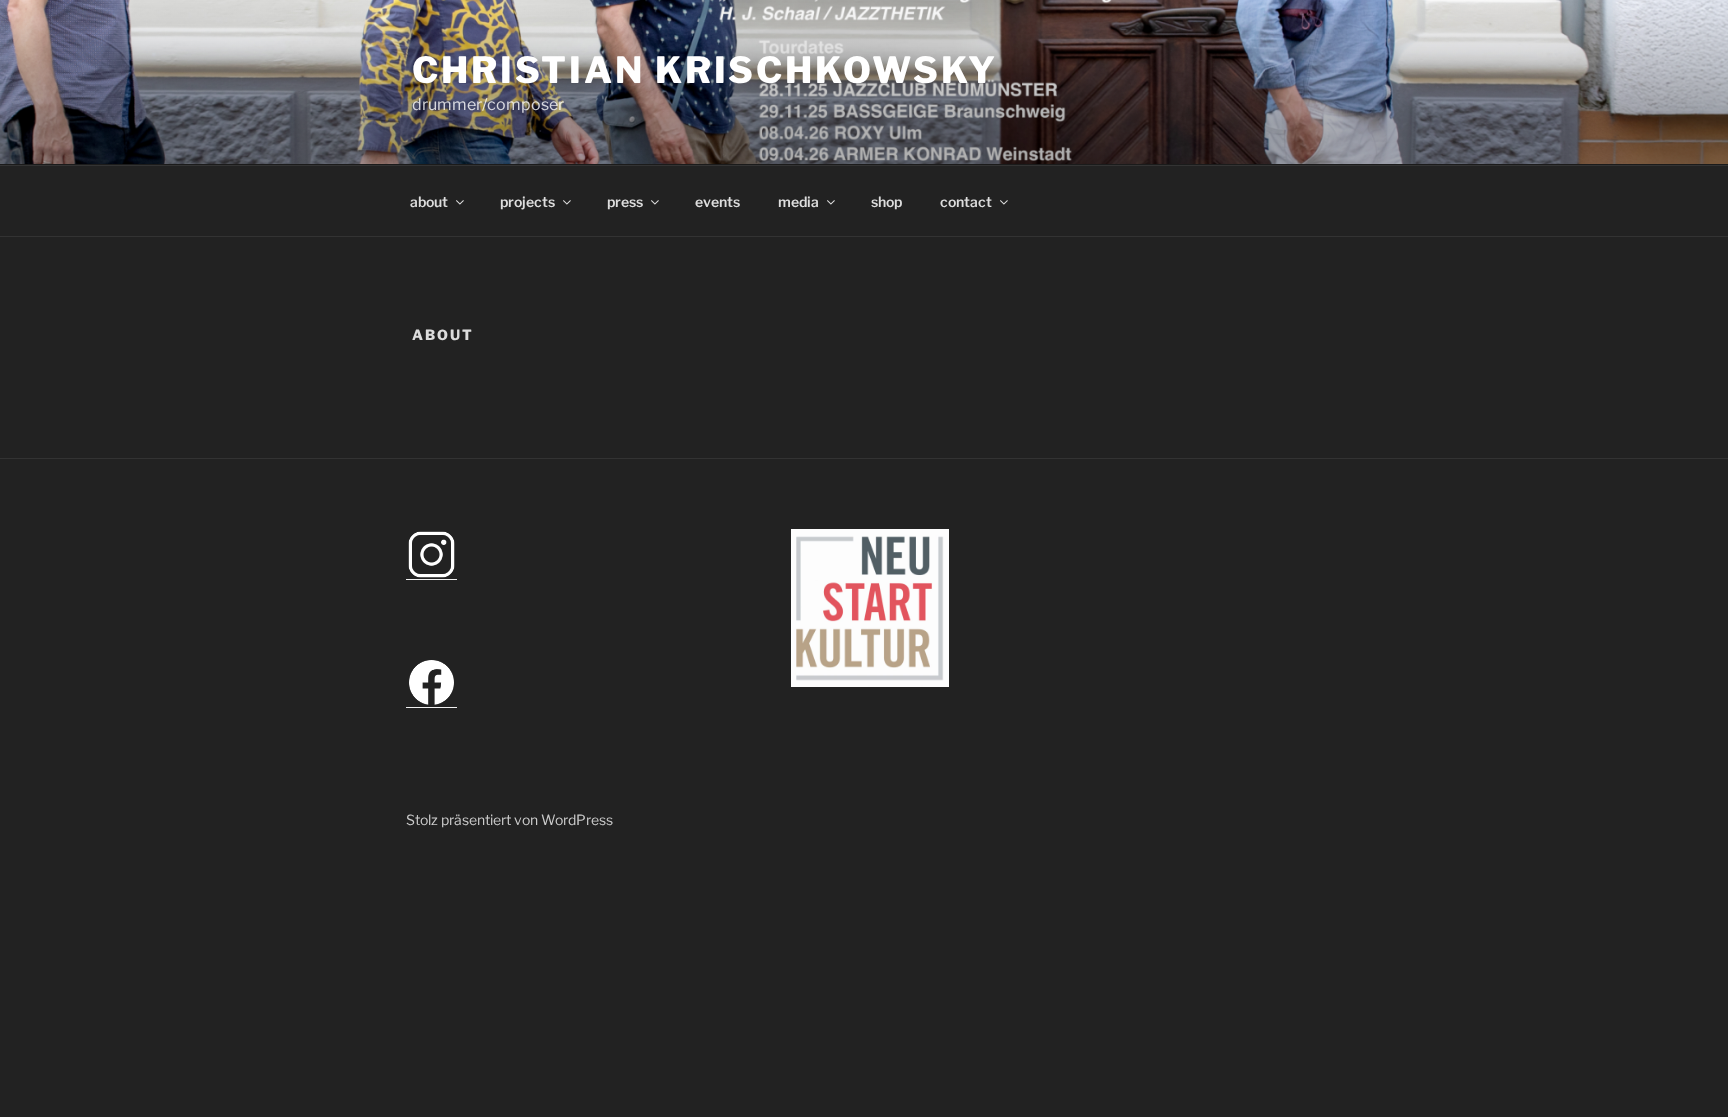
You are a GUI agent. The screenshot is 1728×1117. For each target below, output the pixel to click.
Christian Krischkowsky (705, 70)
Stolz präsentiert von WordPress (509, 819)
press (625, 201)
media (798, 201)
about (429, 201)
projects (527, 201)
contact (966, 201)
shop (886, 201)
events (717, 201)
